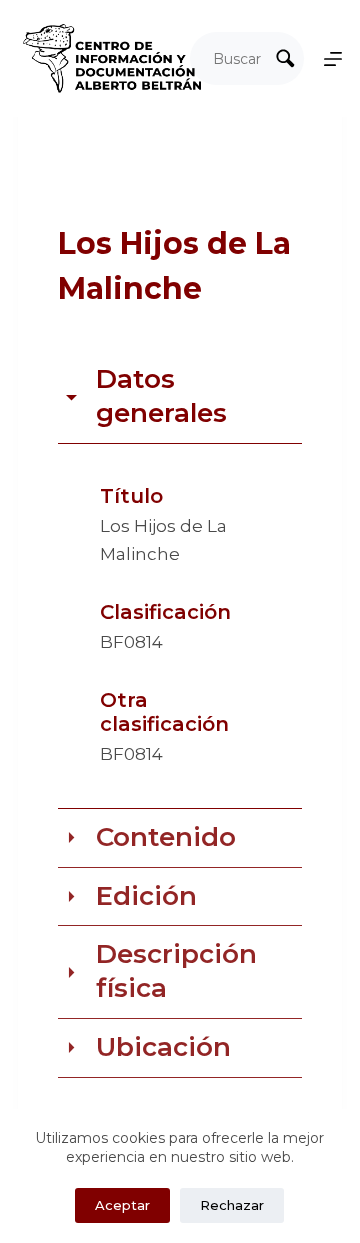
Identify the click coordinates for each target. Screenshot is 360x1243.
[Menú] (333, 59)
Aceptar (122, 1205)
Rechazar (232, 1205)
